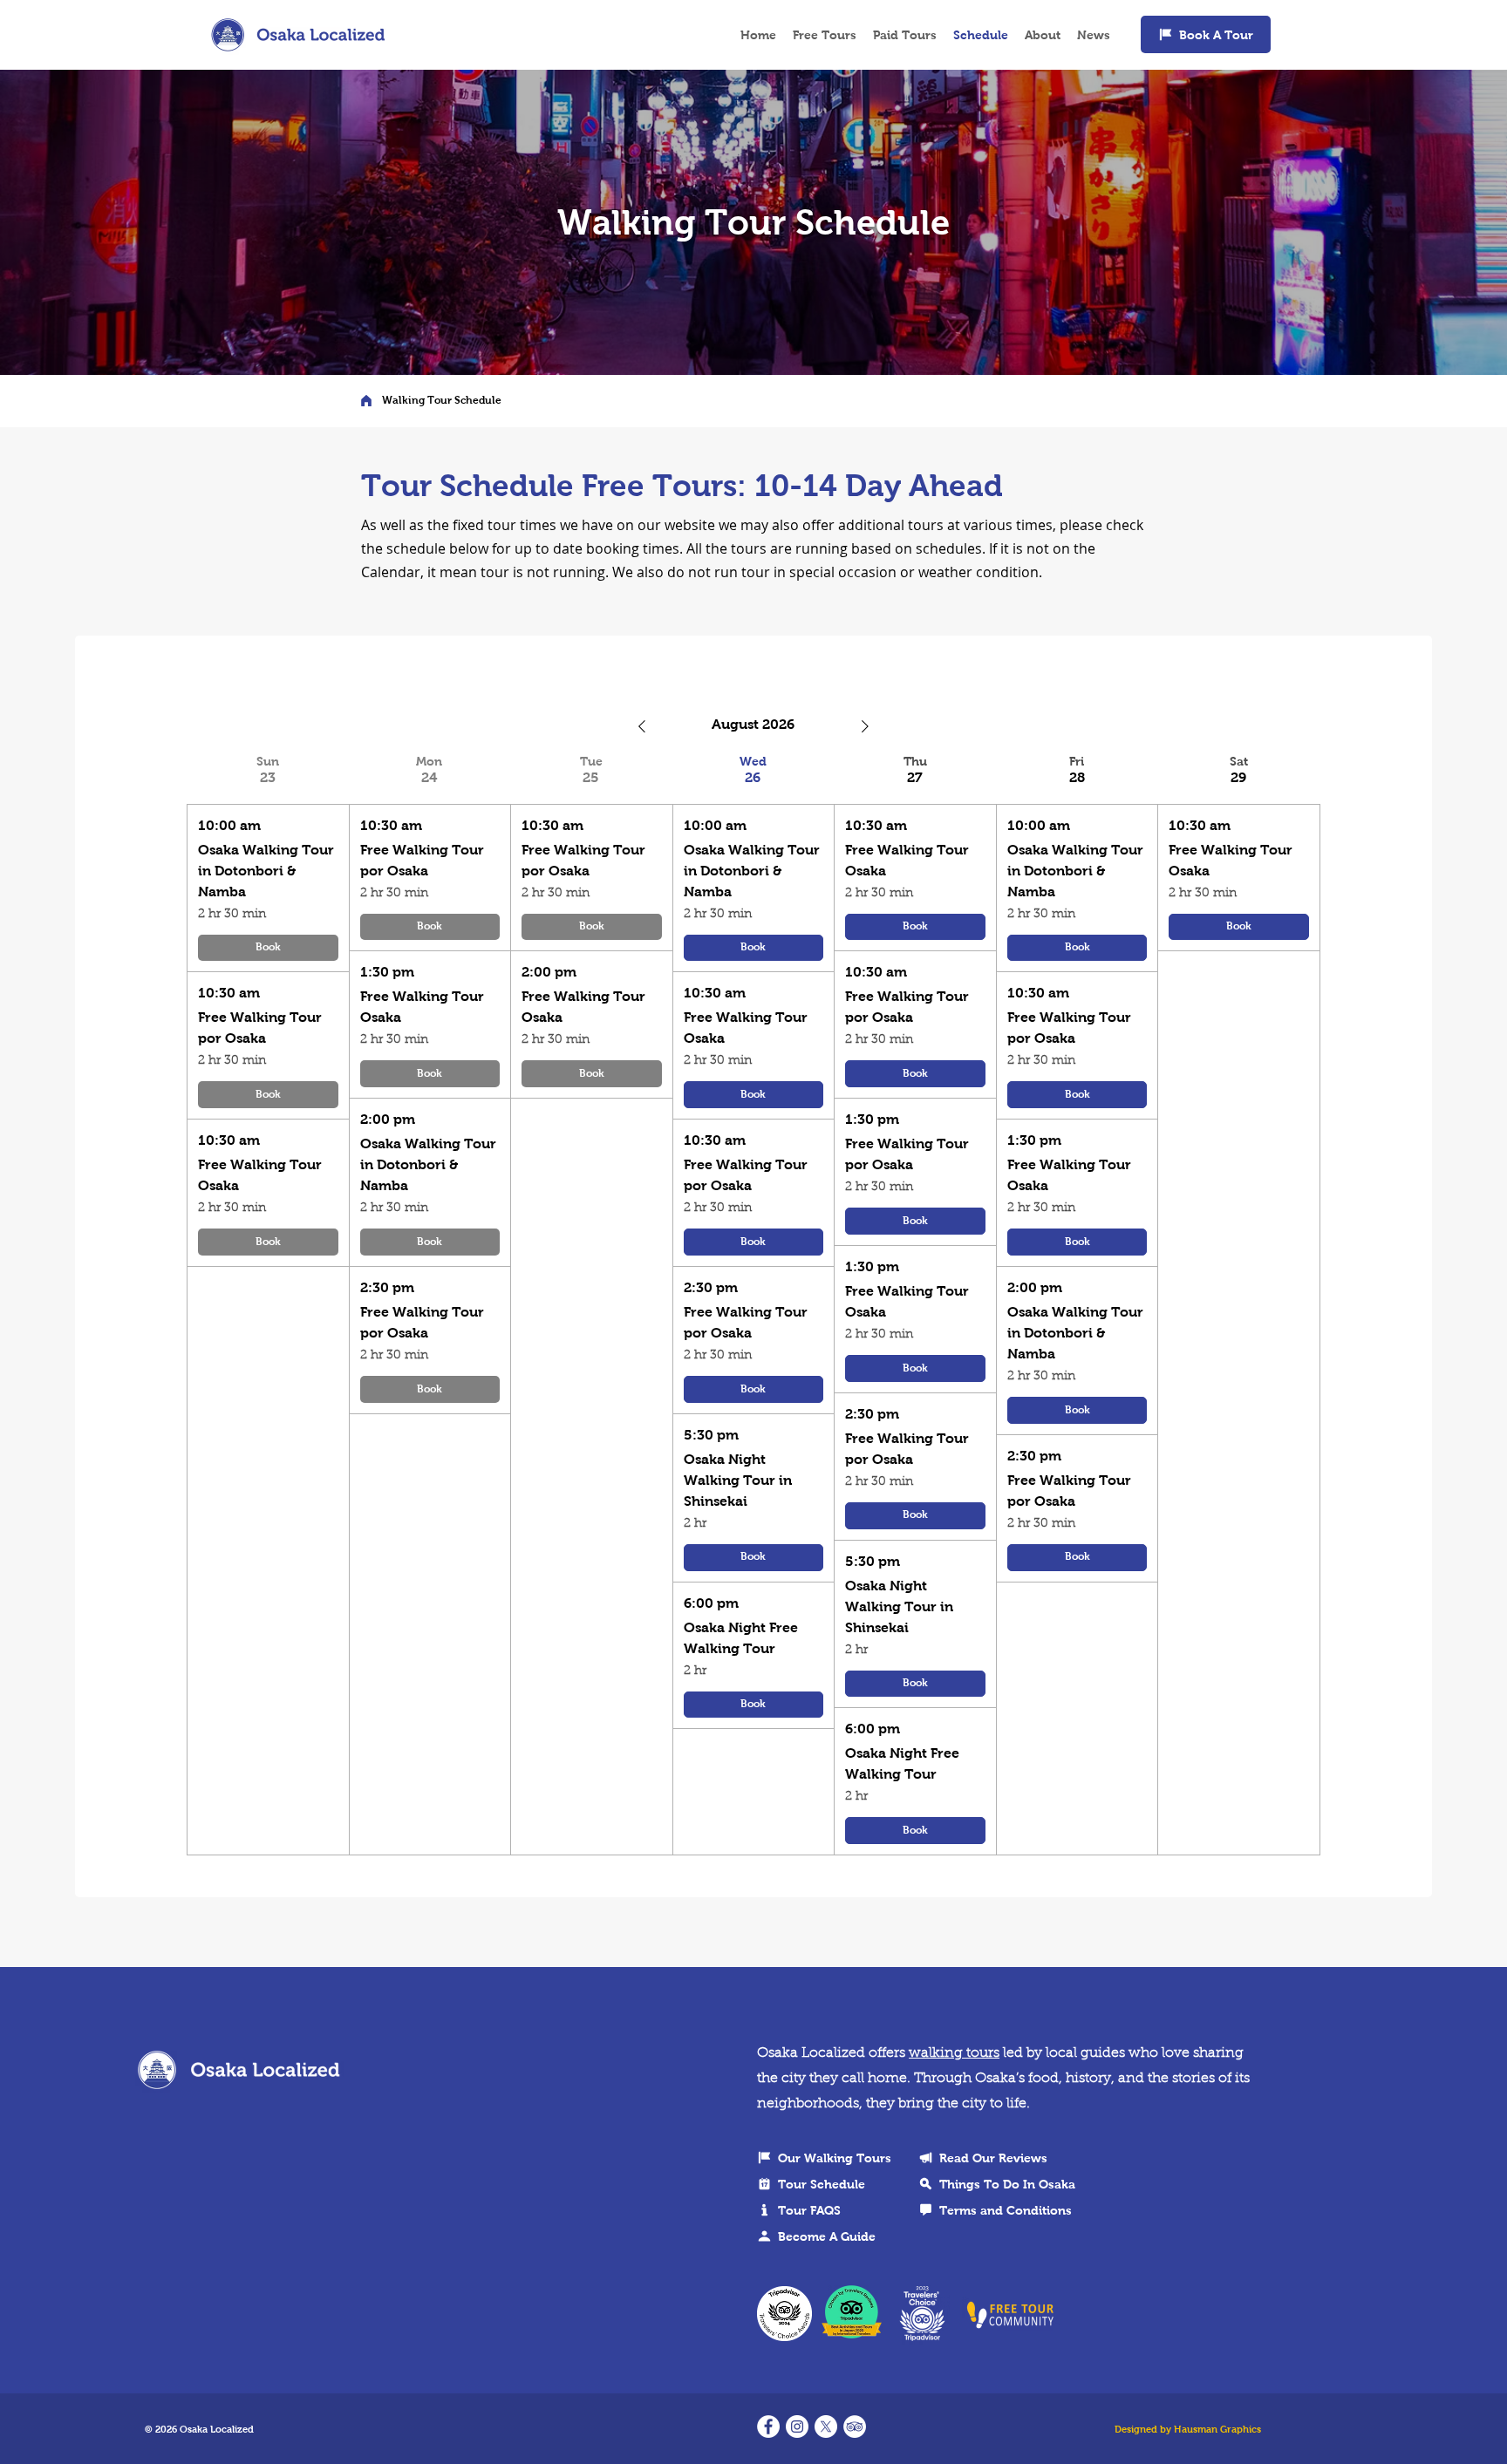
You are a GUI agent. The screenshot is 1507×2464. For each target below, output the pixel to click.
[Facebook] (768, 2427)
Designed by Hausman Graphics (1188, 2429)
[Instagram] (797, 2427)
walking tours (954, 2053)
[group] (268, 1305)
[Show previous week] (642, 726)
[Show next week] (865, 726)
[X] (826, 2427)
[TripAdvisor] (855, 2427)
